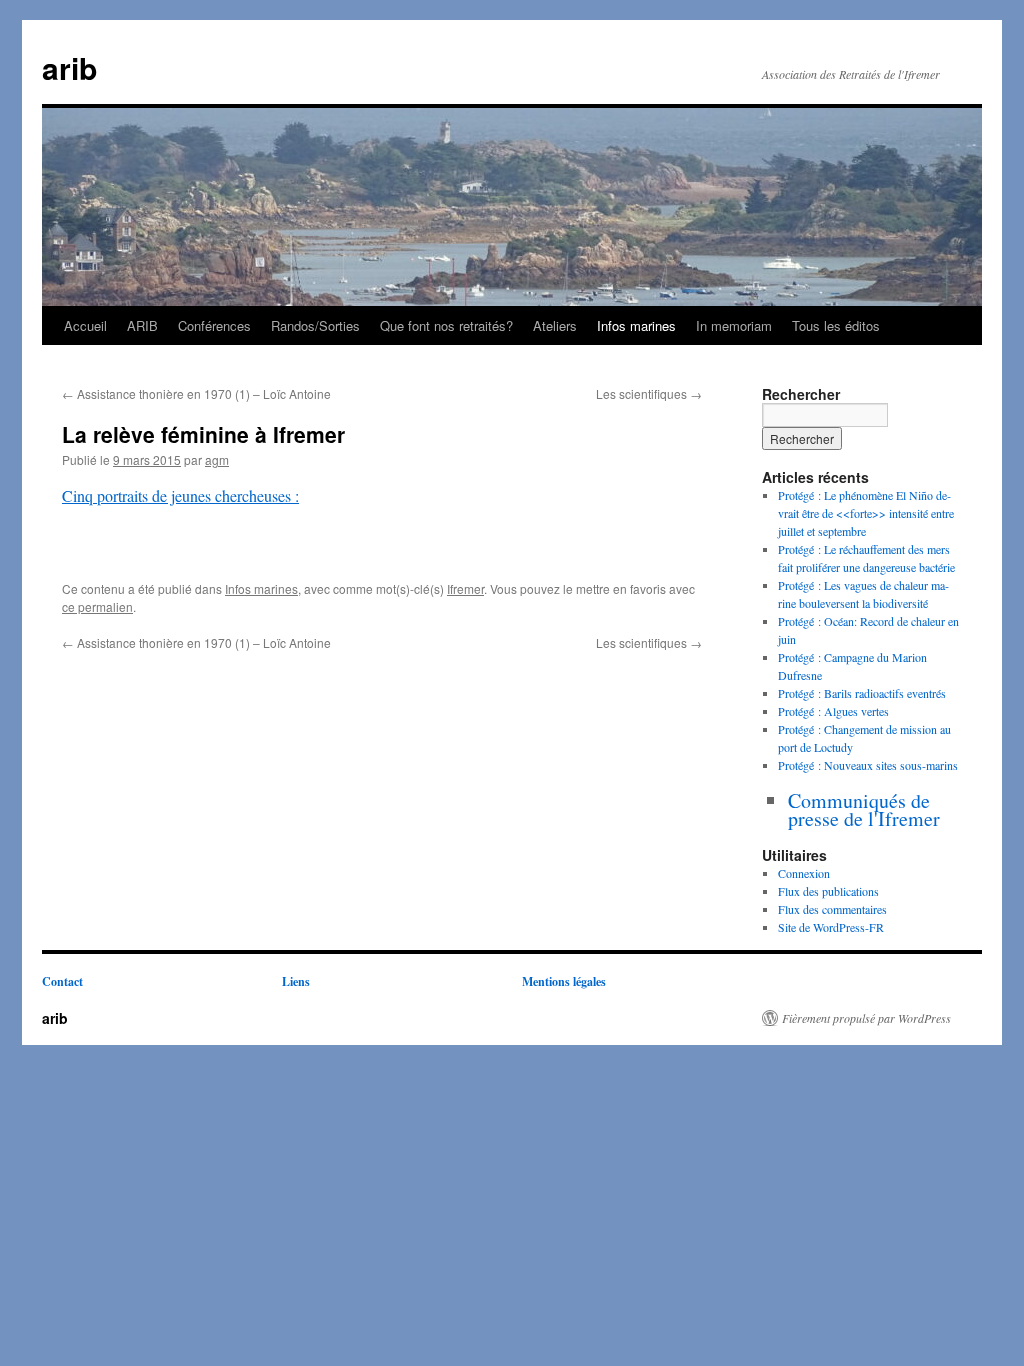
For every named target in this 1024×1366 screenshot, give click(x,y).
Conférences (214, 325)
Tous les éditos (836, 325)
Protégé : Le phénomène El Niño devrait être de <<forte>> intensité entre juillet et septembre (866, 513)
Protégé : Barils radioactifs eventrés (862, 693)
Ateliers (555, 325)
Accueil (85, 325)
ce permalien (97, 606)
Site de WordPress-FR (831, 927)
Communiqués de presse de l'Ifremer (864, 809)
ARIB (142, 325)
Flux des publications (828, 891)
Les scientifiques (649, 393)
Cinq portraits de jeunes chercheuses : (180, 495)
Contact (62, 981)
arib (69, 67)
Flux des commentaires (832, 909)
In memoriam (734, 325)
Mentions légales (564, 981)
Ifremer (465, 588)
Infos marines (636, 325)
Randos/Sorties (315, 325)
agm (217, 459)
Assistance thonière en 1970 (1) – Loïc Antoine (196, 393)
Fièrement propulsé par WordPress (866, 1018)
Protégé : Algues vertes (833, 711)
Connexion (804, 873)
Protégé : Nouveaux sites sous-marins (868, 765)
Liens (296, 981)
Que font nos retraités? (446, 325)
